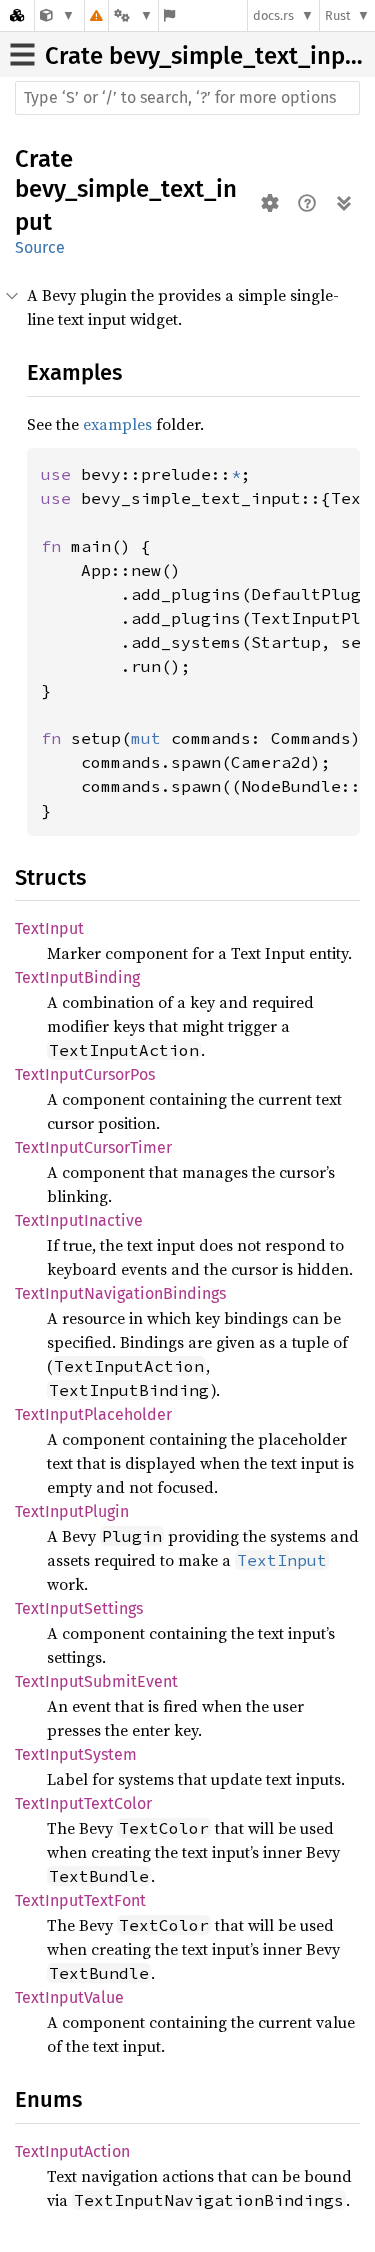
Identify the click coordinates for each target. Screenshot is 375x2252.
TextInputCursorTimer (93, 1147)
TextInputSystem (76, 1754)
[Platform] (133, 15)
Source (40, 247)
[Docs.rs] (17, 15)
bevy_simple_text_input (238, 56)
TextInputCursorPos (85, 1074)
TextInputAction (72, 2151)
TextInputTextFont (80, 1900)
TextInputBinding (77, 977)
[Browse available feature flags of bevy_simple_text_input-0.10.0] (169, 15)
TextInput (49, 928)
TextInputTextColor (83, 1803)
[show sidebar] (22, 54)
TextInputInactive (79, 1220)
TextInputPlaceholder (93, 1414)
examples (117, 424)
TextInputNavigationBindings (120, 1293)
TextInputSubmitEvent (96, 1681)
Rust (338, 15)
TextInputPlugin (72, 1511)
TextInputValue (69, 1997)
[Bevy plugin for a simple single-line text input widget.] (57, 15)
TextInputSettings (79, 1608)
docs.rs (273, 15)
